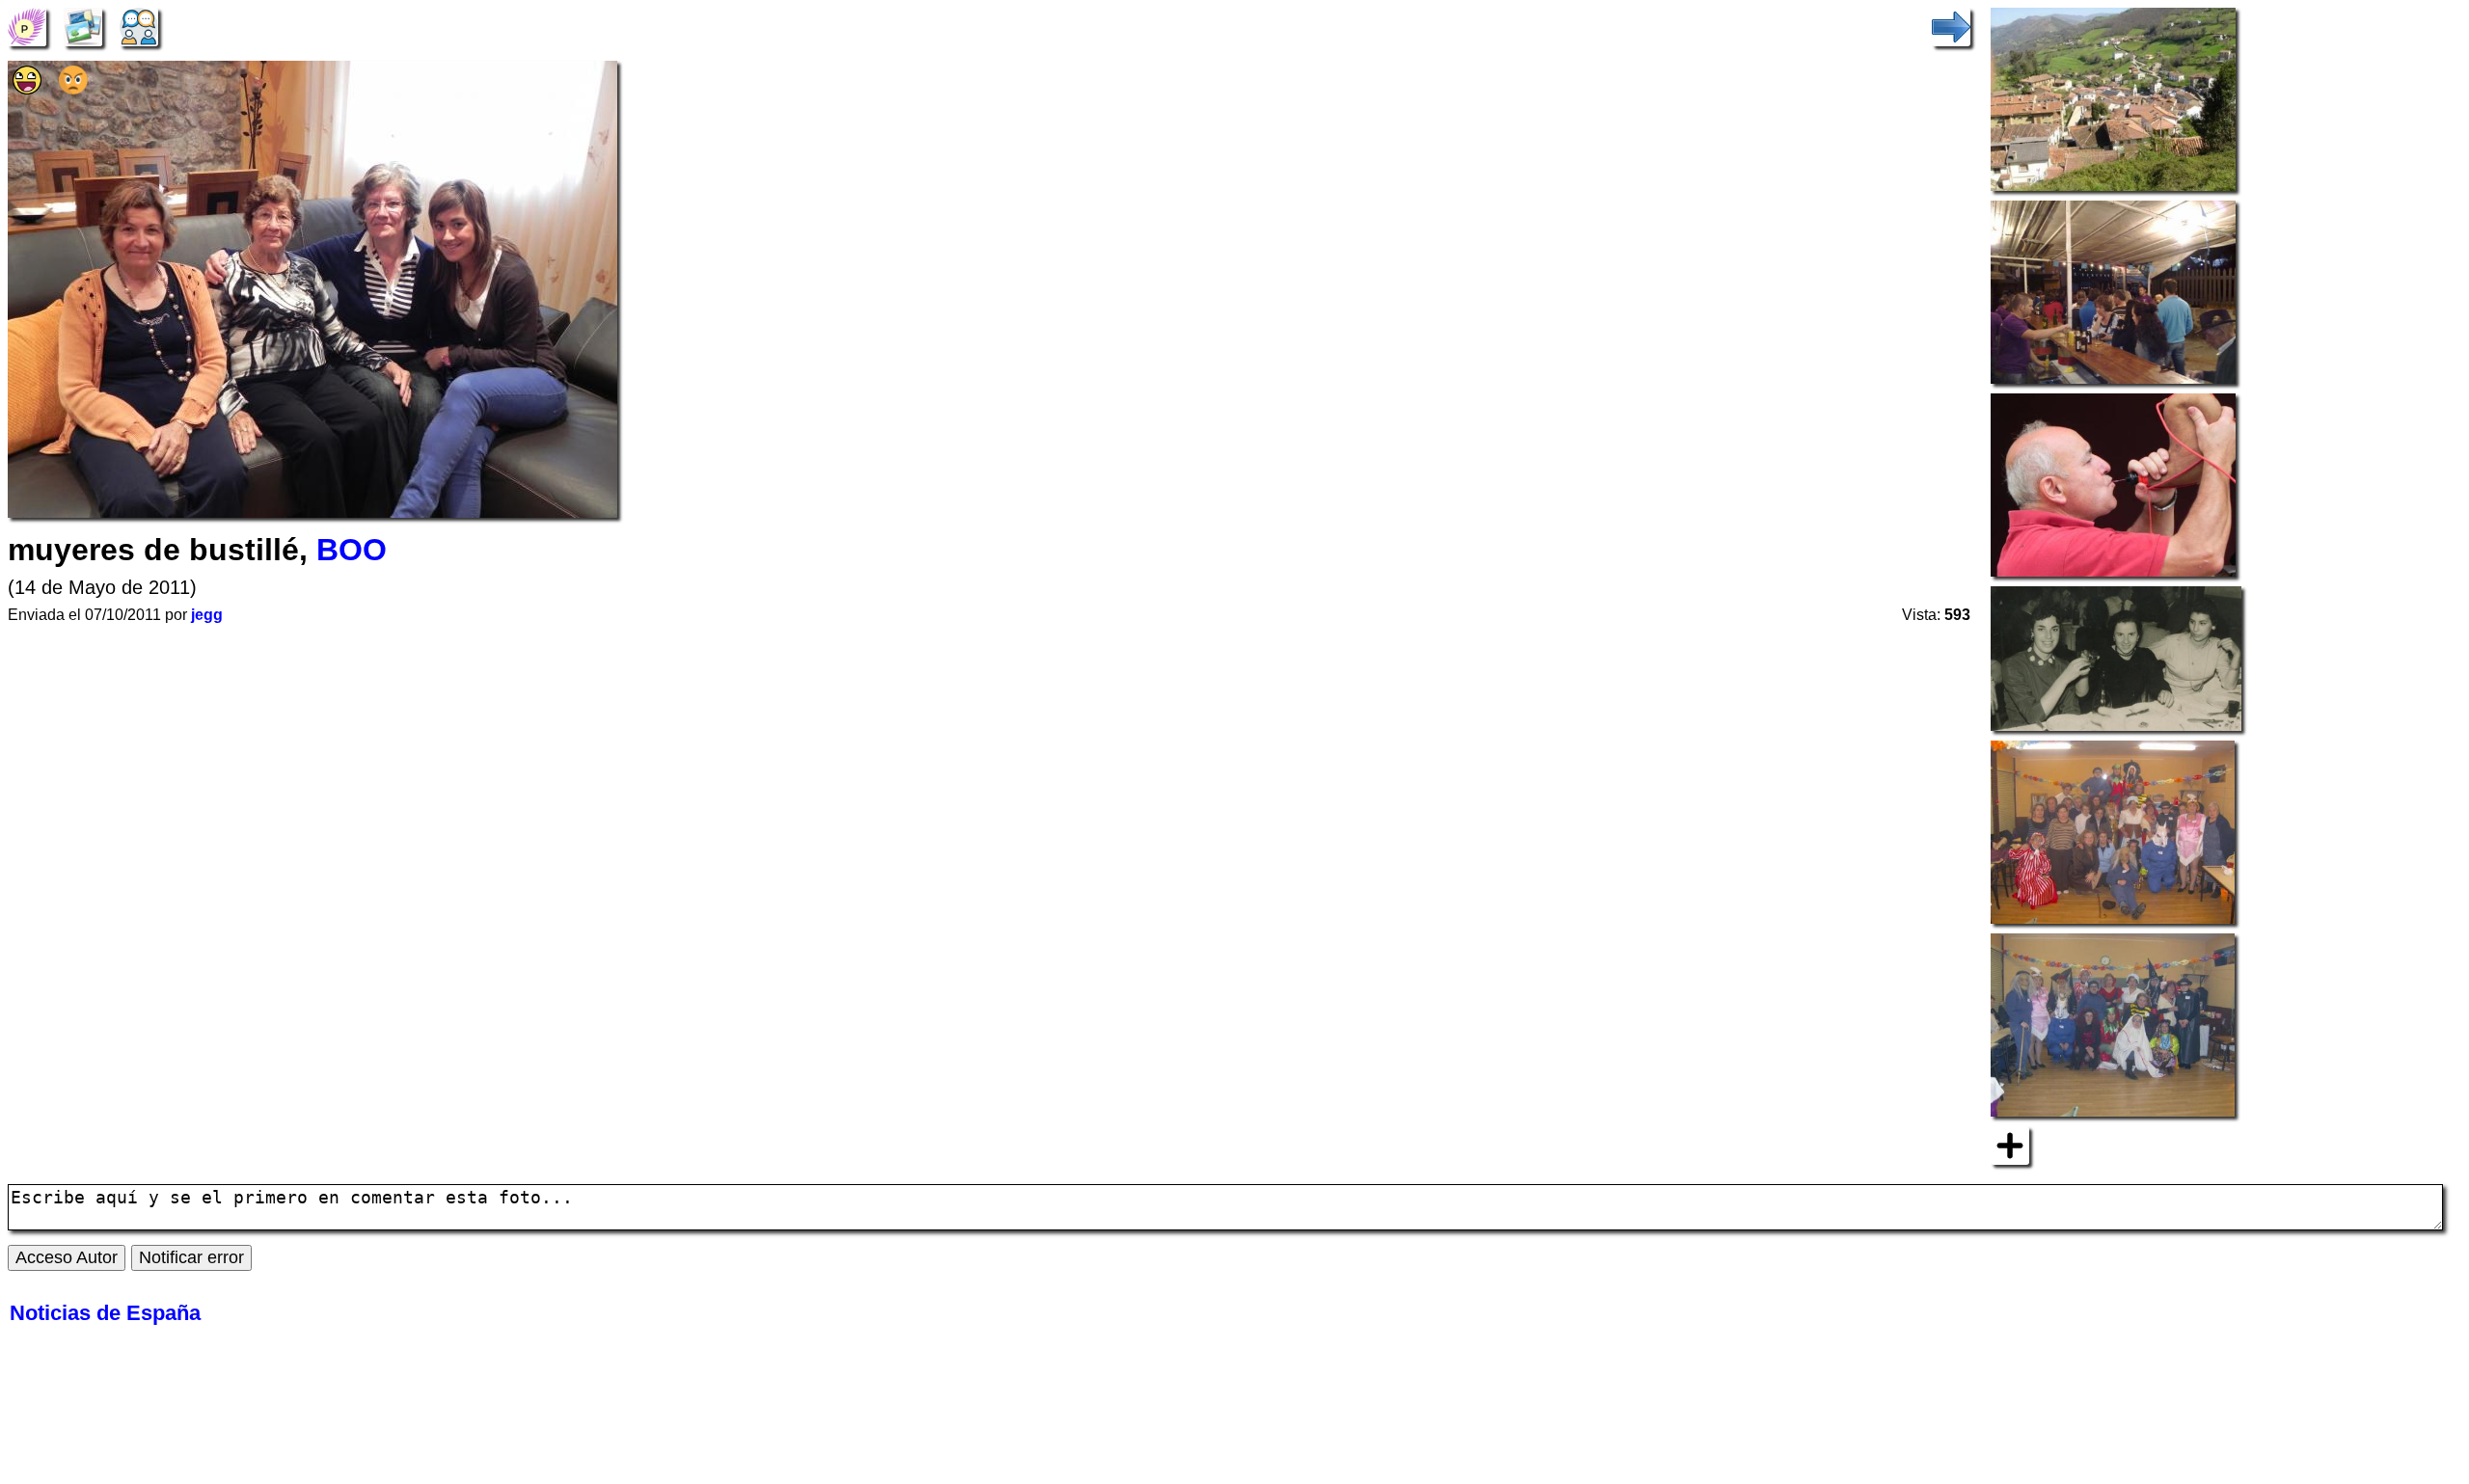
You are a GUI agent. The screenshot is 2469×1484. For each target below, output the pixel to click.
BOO (352, 550)
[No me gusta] (73, 88)
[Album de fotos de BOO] (83, 25)
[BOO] (27, 25)
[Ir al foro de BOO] (139, 25)
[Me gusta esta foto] (27, 88)
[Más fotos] (2010, 1144)
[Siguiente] (1951, 25)
